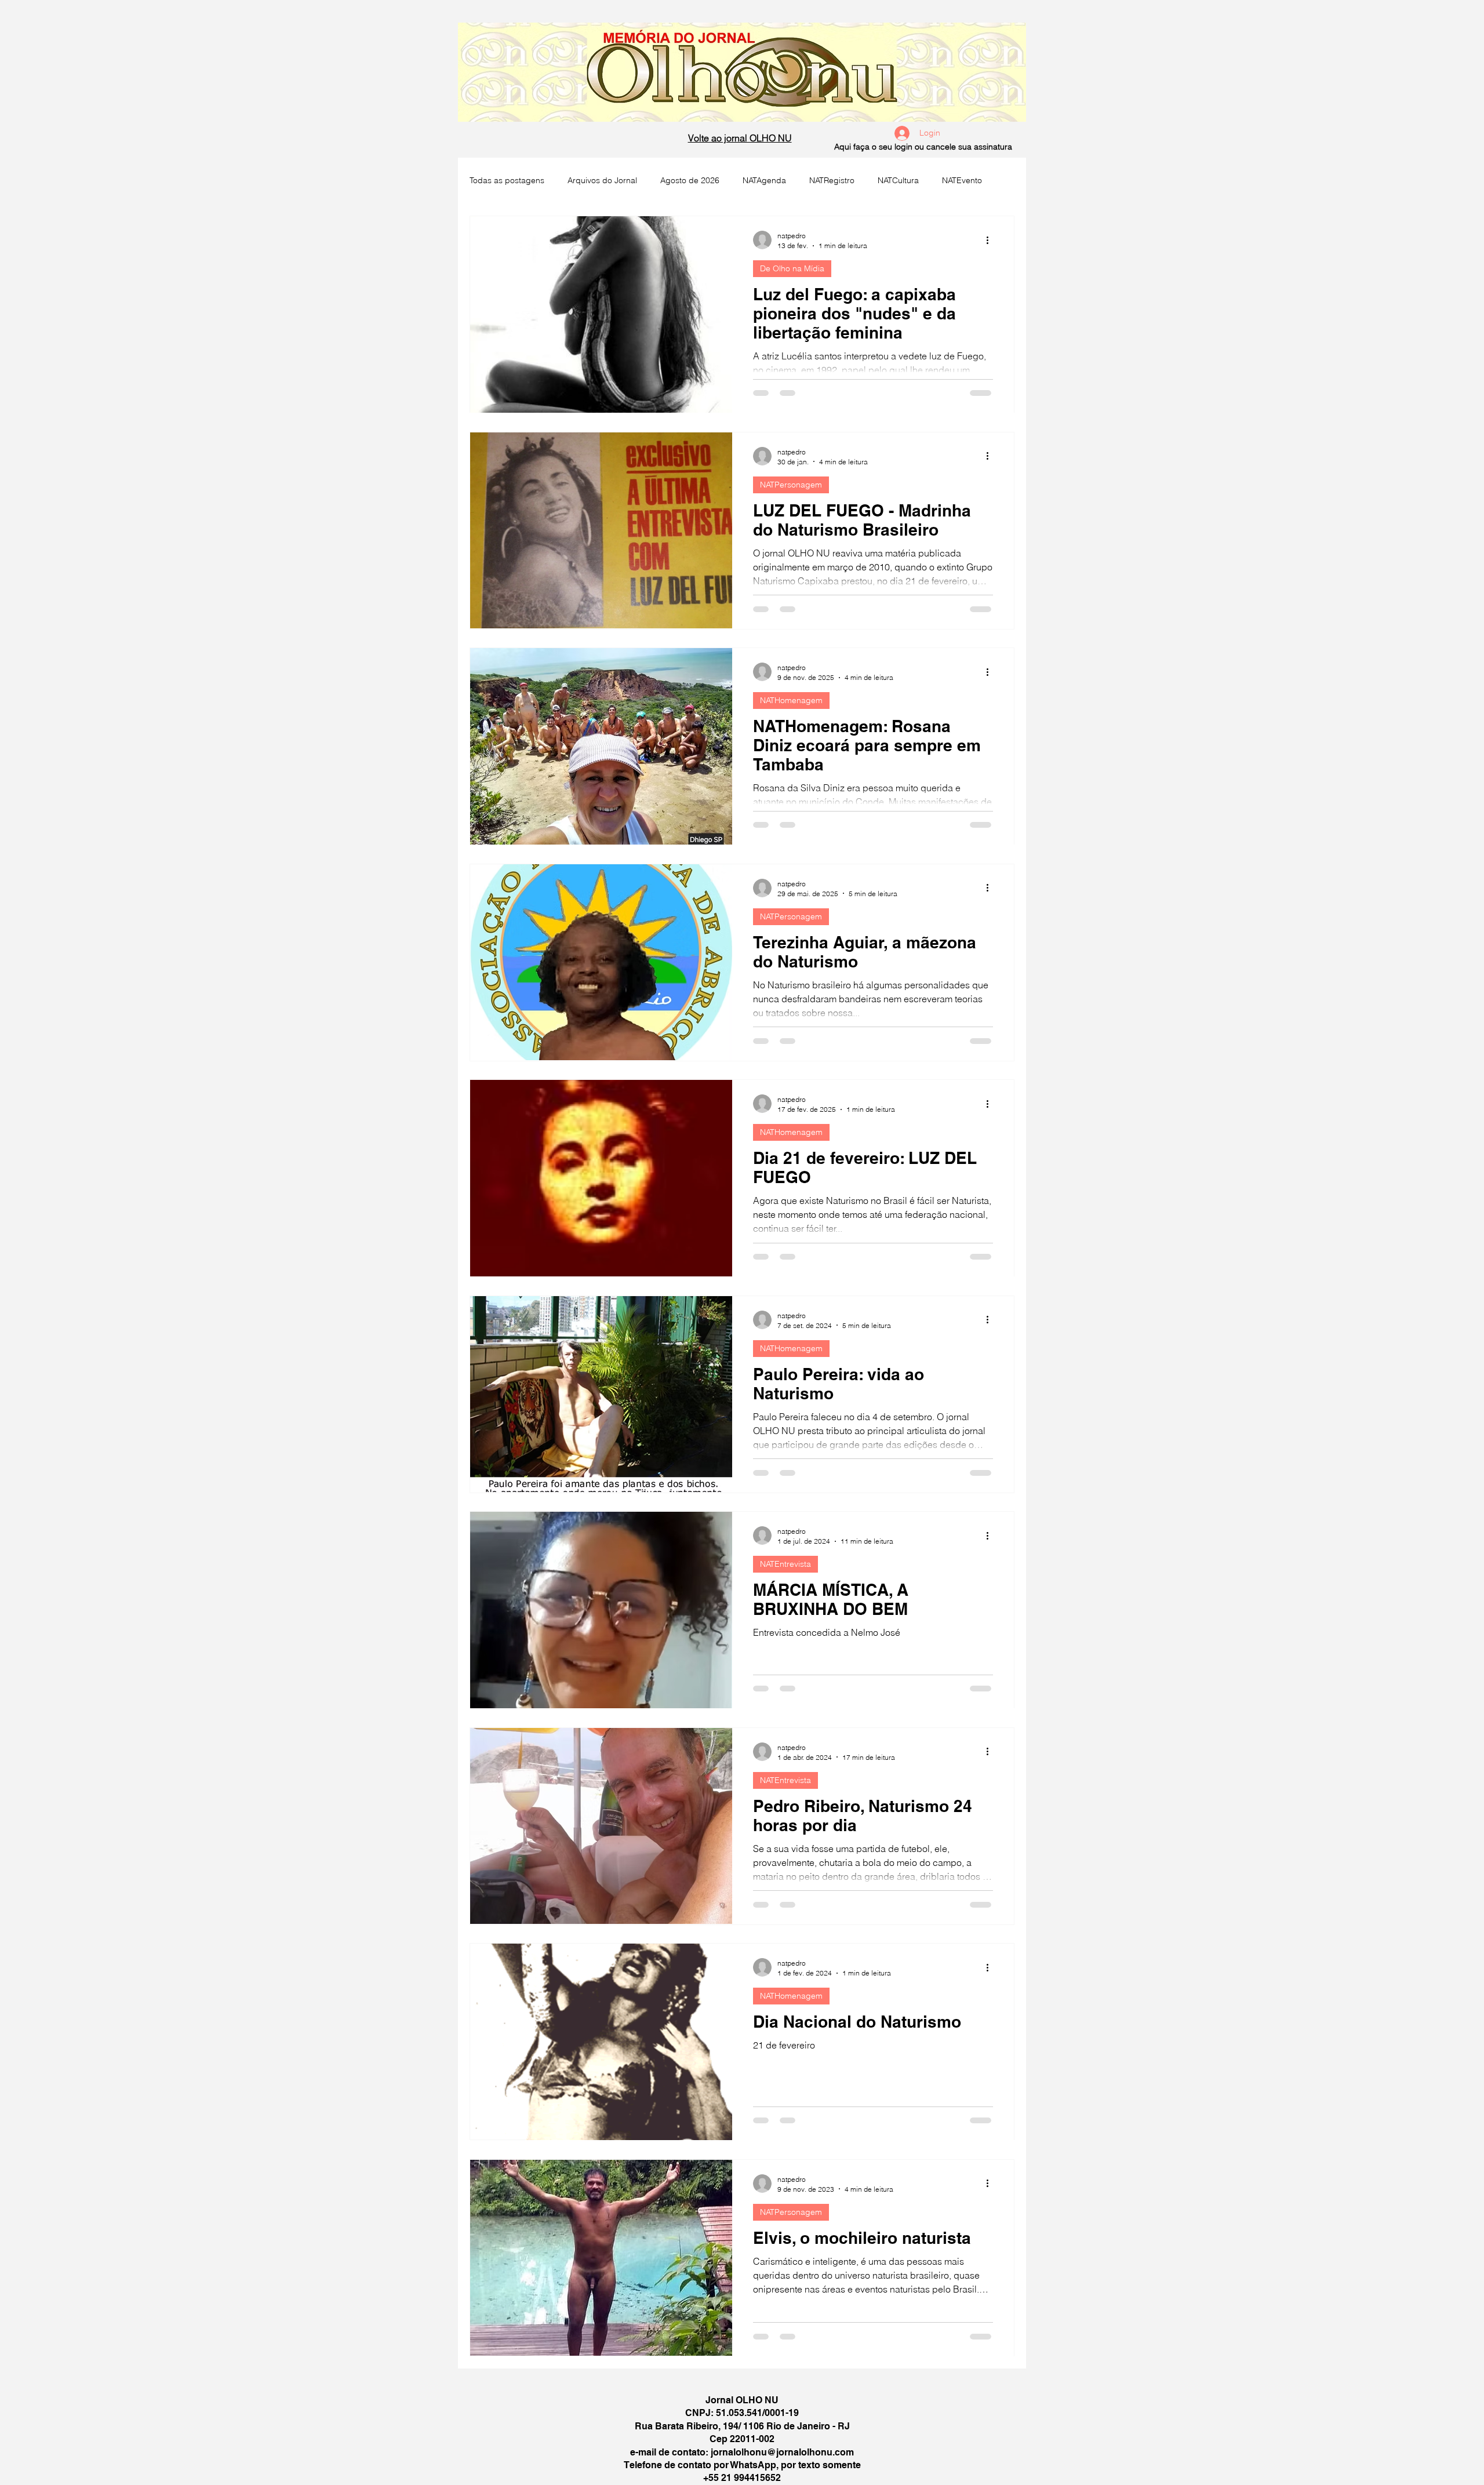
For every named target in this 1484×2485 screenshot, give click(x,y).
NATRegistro (832, 180)
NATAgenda (764, 180)
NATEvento (962, 180)
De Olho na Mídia (792, 268)
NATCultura (898, 180)
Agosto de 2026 (690, 180)
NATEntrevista (785, 1564)
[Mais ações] (991, 240)
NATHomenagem (791, 700)
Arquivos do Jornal (602, 180)
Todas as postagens (507, 180)
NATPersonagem (791, 485)
